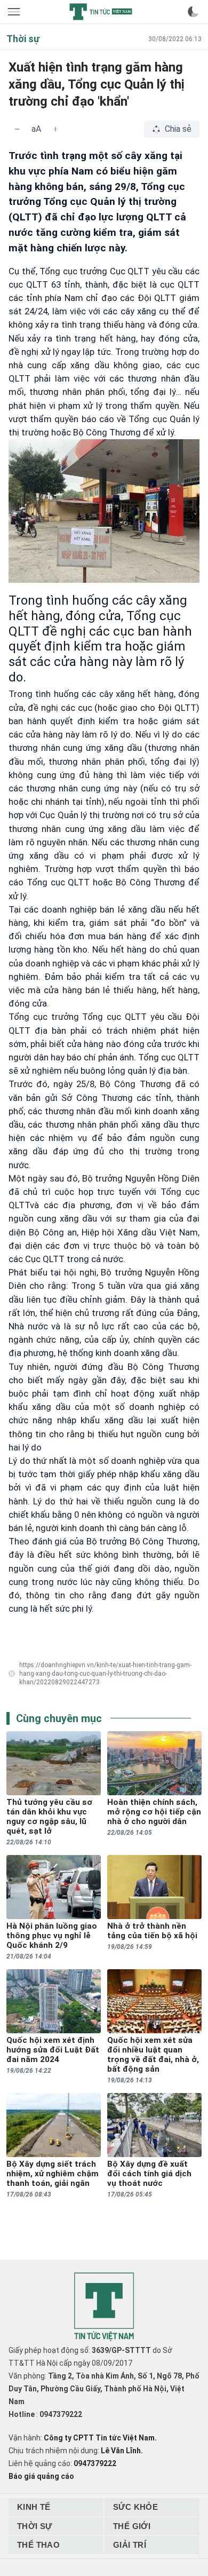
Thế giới (132, 2526)
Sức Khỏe (135, 2507)
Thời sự (35, 2526)
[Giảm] (17, 129)
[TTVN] (104, 2307)
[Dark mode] (193, 12)
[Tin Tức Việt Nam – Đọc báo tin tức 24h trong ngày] (101, 12)
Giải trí (130, 2545)
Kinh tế (34, 2507)
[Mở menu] (15, 12)
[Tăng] (55, 129)
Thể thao (38, 2545)
